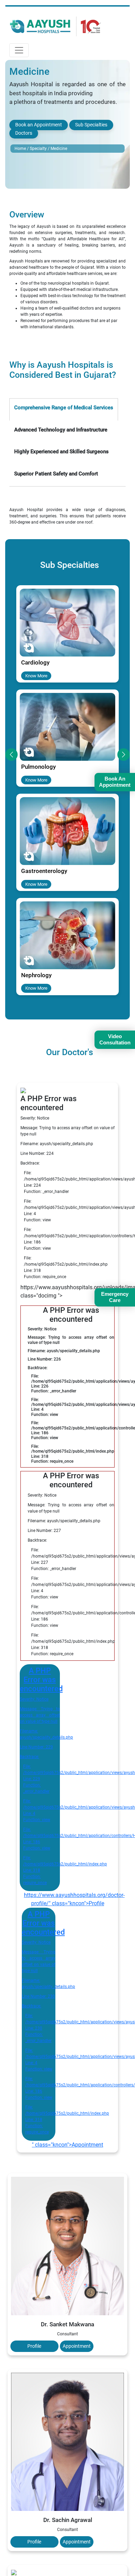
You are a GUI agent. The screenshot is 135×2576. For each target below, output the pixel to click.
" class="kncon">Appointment (67, 2145)
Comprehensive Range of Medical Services (64, 408)
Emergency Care (115, 1297)
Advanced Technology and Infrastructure (61, 430)
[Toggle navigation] (19, 50)
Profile (34, 2346)
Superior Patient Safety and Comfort (56, 474)
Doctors (24, 133)
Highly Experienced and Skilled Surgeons (61, 452)
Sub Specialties (91, 125)
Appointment (77, 2346)
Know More (36, 675)
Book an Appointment (39, 125)
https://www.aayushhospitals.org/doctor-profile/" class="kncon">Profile (70, 1899)
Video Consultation (115, 1039)
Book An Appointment (115, 782)
